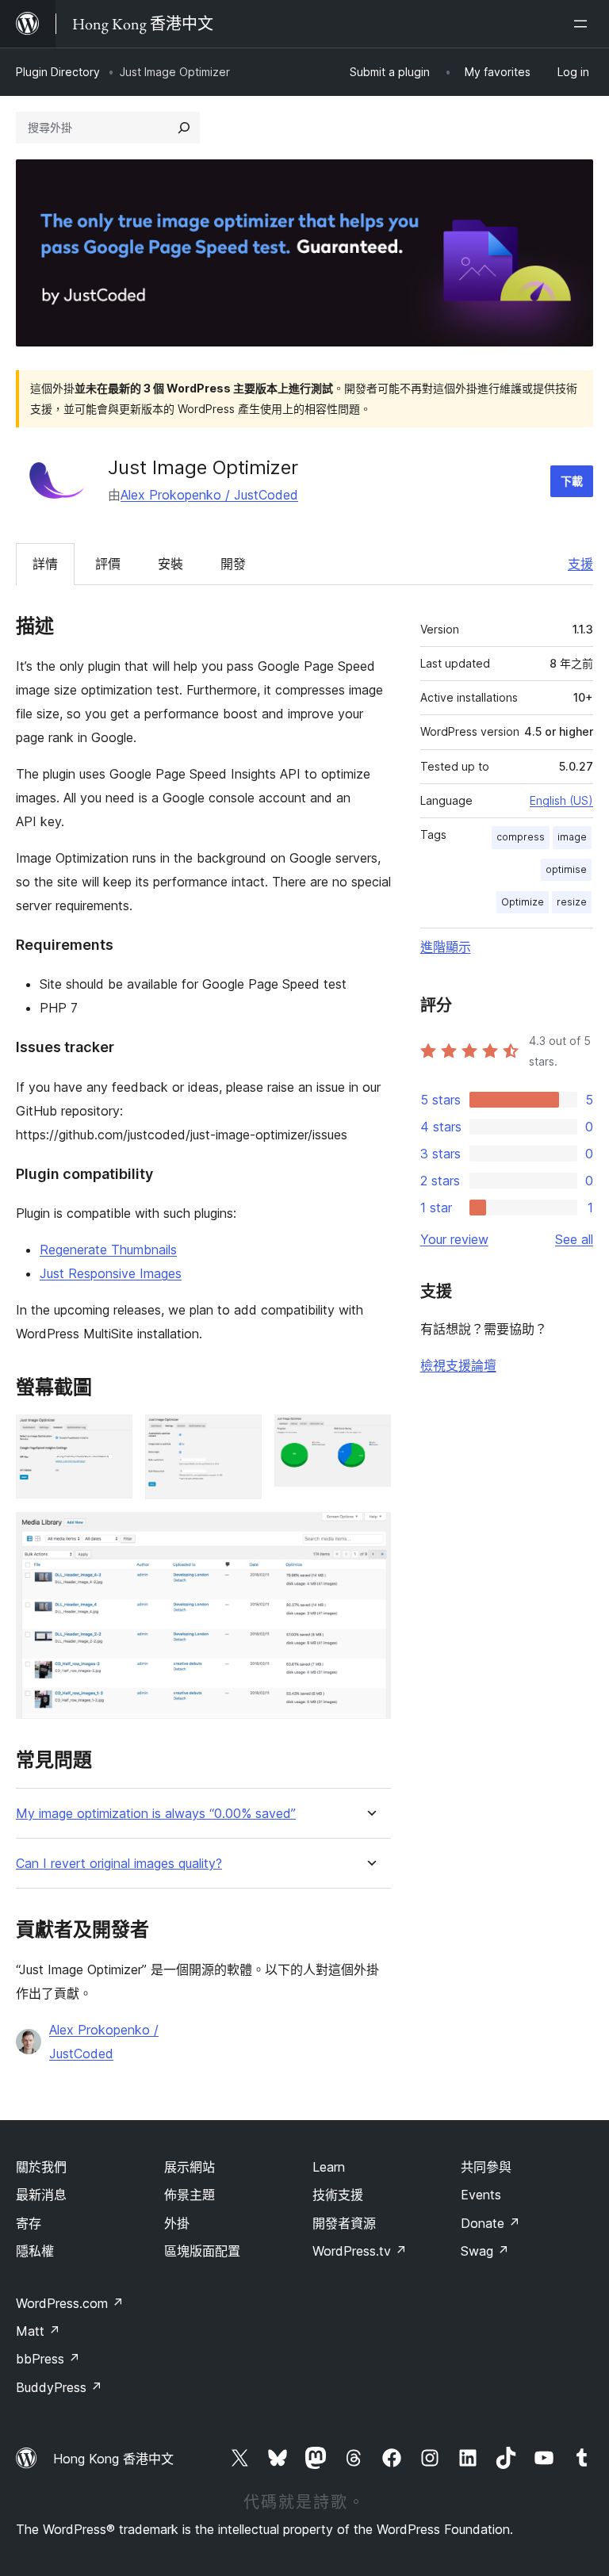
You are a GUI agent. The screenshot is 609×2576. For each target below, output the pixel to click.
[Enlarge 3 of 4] (370, 1436)
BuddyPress (59, 2387)
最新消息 (41, 2195)
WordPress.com (70, 2303)
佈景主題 (190, 2195)
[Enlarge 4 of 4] (370, 1533)
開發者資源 (344, 2223)
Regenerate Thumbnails (108, 1250)
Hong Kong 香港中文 (113, 2459)
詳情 (45, 564)
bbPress (48, 2359)
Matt (38, 2331)
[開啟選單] (584, 24)
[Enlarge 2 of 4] (240, 1436)
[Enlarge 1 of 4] (111, 1436)
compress (521, 837)
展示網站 (190, 2167)
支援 (580, 564)
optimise (566, 869)
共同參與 (486, 2167)
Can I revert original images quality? (119, 1864)
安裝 (170, 564)
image (572, 837)
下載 (572, 481)
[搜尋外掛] (184, 128)
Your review (454, 1239)
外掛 (177, 2223)
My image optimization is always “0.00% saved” (156, 1814)
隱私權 (35, 2251)
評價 (108, 564)
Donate (490, 2223)
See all (574, 1239)
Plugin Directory (58, 72)
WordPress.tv (360, 2251)
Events (481, 2195)
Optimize (523, 902)
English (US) (561, 800)
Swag (485, 2251)
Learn (329, 2167)
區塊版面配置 (202, 2251)
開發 (233, 564)
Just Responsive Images (111, 1273)
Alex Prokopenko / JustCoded (209, 495)
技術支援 (338, 2195)
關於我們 (41, 2167)
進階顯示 (446, 947)
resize (572, 902)
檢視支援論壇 (458, 1365)
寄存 (29, 2223)
